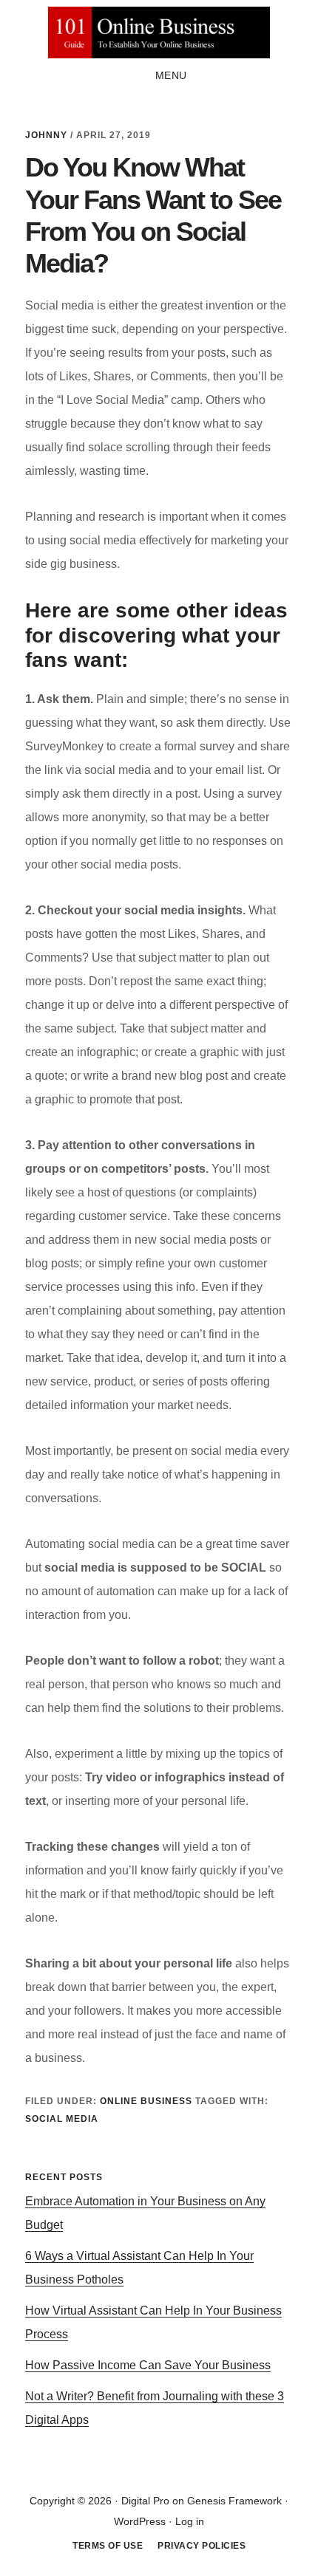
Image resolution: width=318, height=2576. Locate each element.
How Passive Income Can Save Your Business (148, 2365)
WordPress (140, 2521)
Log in (190, 2521)
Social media (62, 2119)
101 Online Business (159, 32)
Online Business (146, 2101)
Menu (171, 75)
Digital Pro (145, 2501)
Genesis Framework (234, 2501)
